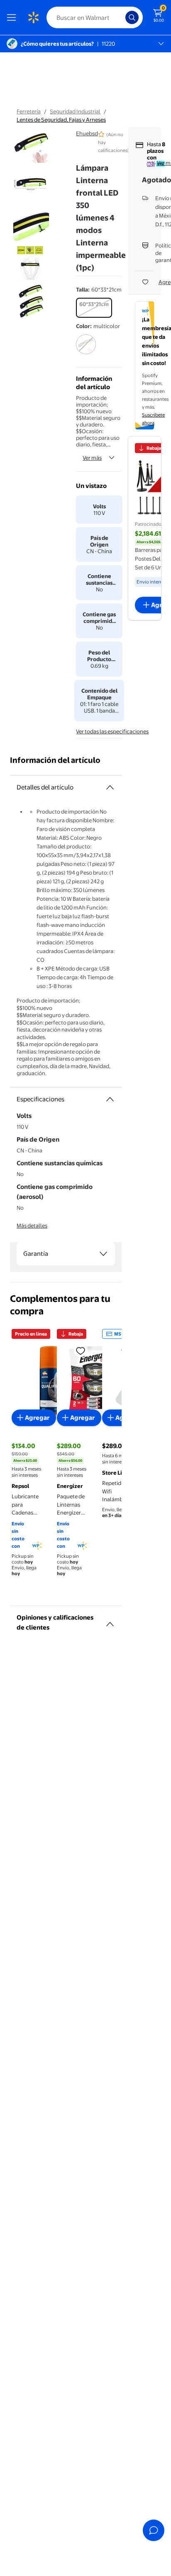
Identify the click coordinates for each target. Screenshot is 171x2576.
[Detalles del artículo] (110, 787)
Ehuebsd (87, 133)
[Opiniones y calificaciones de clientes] (110, 1621)
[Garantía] (103, 1254)
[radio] (94, 308)
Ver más (92, 458)
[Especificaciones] (110, 1099)
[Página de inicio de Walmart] (33, 17)
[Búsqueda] (132, 17)
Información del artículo (55, 760)
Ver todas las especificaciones (112, 731)
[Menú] (13, 17)
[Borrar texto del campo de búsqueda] (121, 17)
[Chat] (154, 2530)
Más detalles (32, 1225)
